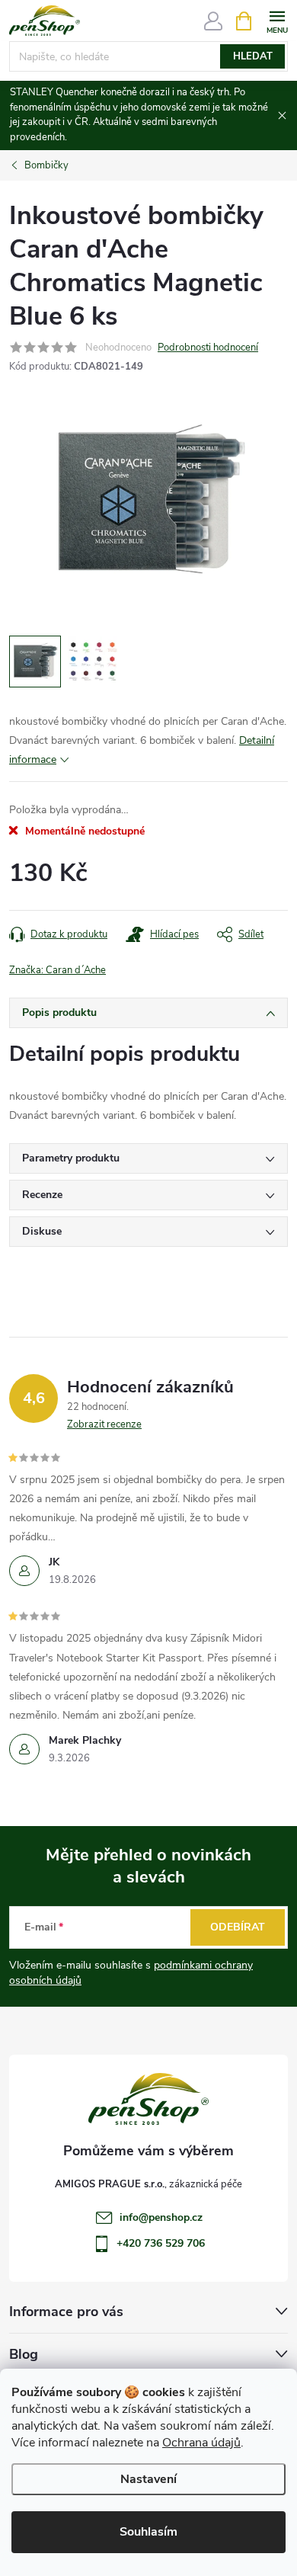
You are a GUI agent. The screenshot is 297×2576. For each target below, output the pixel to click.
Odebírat (238, 1927)
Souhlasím (148, 2532)
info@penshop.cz (161, 2217)
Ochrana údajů (201, 2443)
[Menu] (277, 20)
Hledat (253, 56)
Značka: (57, 970)
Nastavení (148, 2479)
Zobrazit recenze (104, 1424)
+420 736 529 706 (161, 2243)
